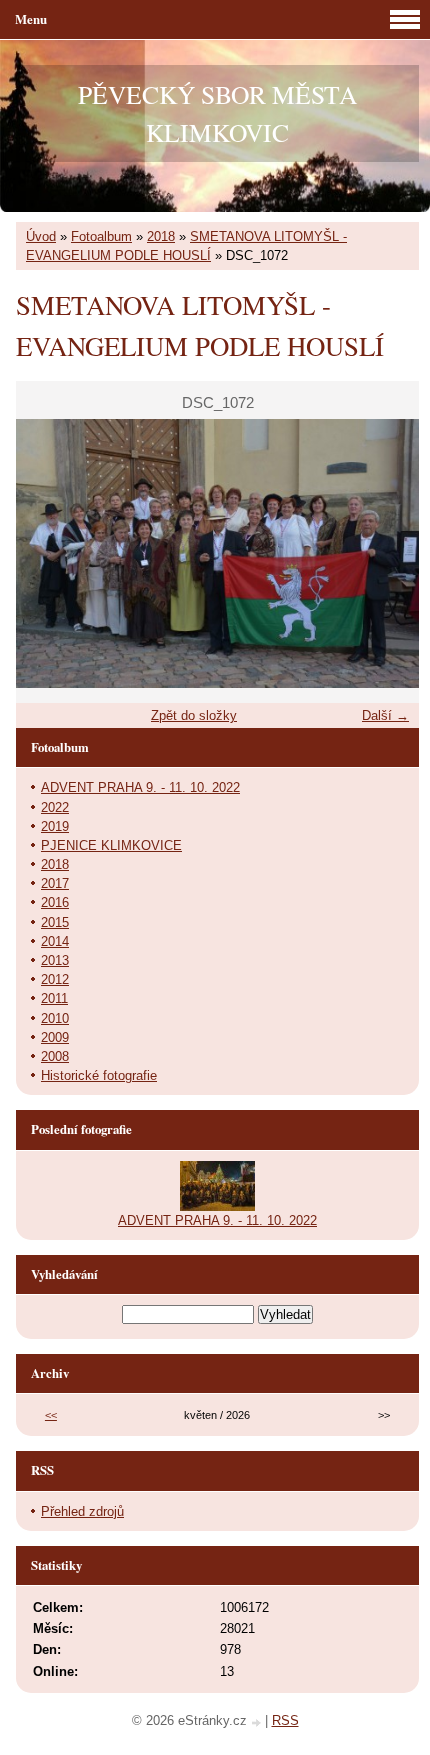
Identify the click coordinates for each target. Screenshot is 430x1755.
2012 (55, 979)
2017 (55, 883)
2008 (55, 1056)
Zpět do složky (194, 715)
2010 (55, 1018)
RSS (285, 1720)
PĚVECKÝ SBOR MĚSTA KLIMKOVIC (217, 113)
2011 (54, 998)
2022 (55, 807)
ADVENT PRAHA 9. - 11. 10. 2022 (140, 787)
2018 (161, 236)
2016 (55, 902)
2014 (55, 941)
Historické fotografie (99, 1075)
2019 (55, 826)
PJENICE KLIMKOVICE (111, 845)
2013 (55, 960)
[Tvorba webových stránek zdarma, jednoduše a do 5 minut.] (258, 1722)
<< (51, 1415)
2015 (55, 922)
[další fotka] (386, 553)
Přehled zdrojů (82, 1511)
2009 (55, 1037)
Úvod (41, 236)
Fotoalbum (101, 236)
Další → (385, 715)
